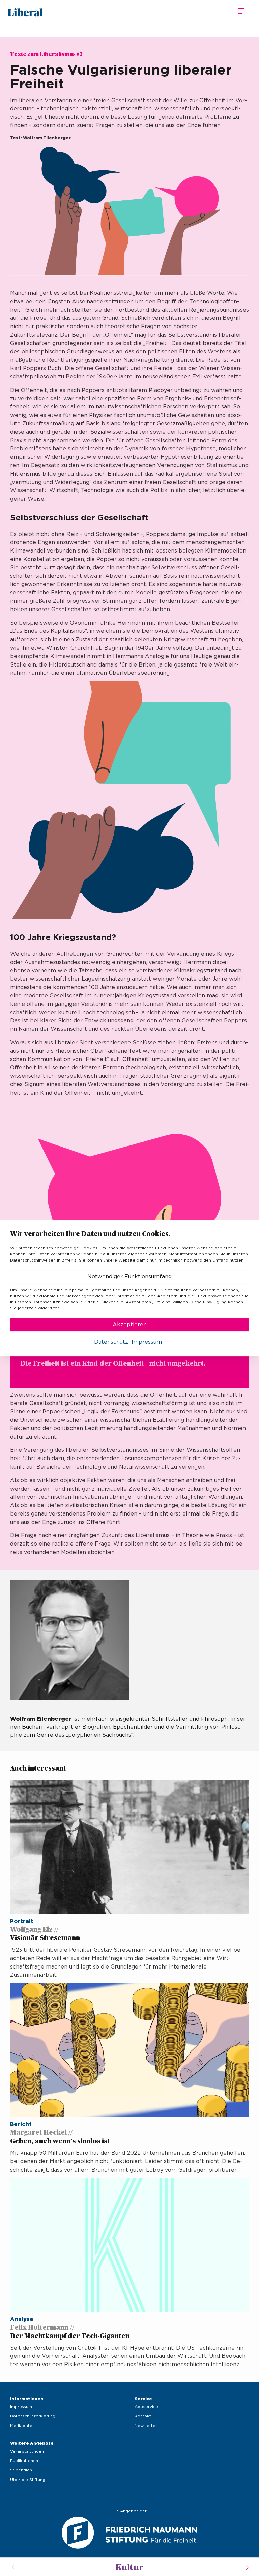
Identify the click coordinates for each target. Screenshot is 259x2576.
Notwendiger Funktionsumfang (129, 1277)
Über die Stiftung (28, 2480)
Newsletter (146, 2426)
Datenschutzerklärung (33, 2416)
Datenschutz (111, 1342)
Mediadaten (22, 2426)
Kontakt (143, 2416)
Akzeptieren (130, 1325)
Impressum (21, 2407)
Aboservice (146, 2407)
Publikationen (24, 2461)
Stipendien (21, 2470)
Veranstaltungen (27, 2451)
